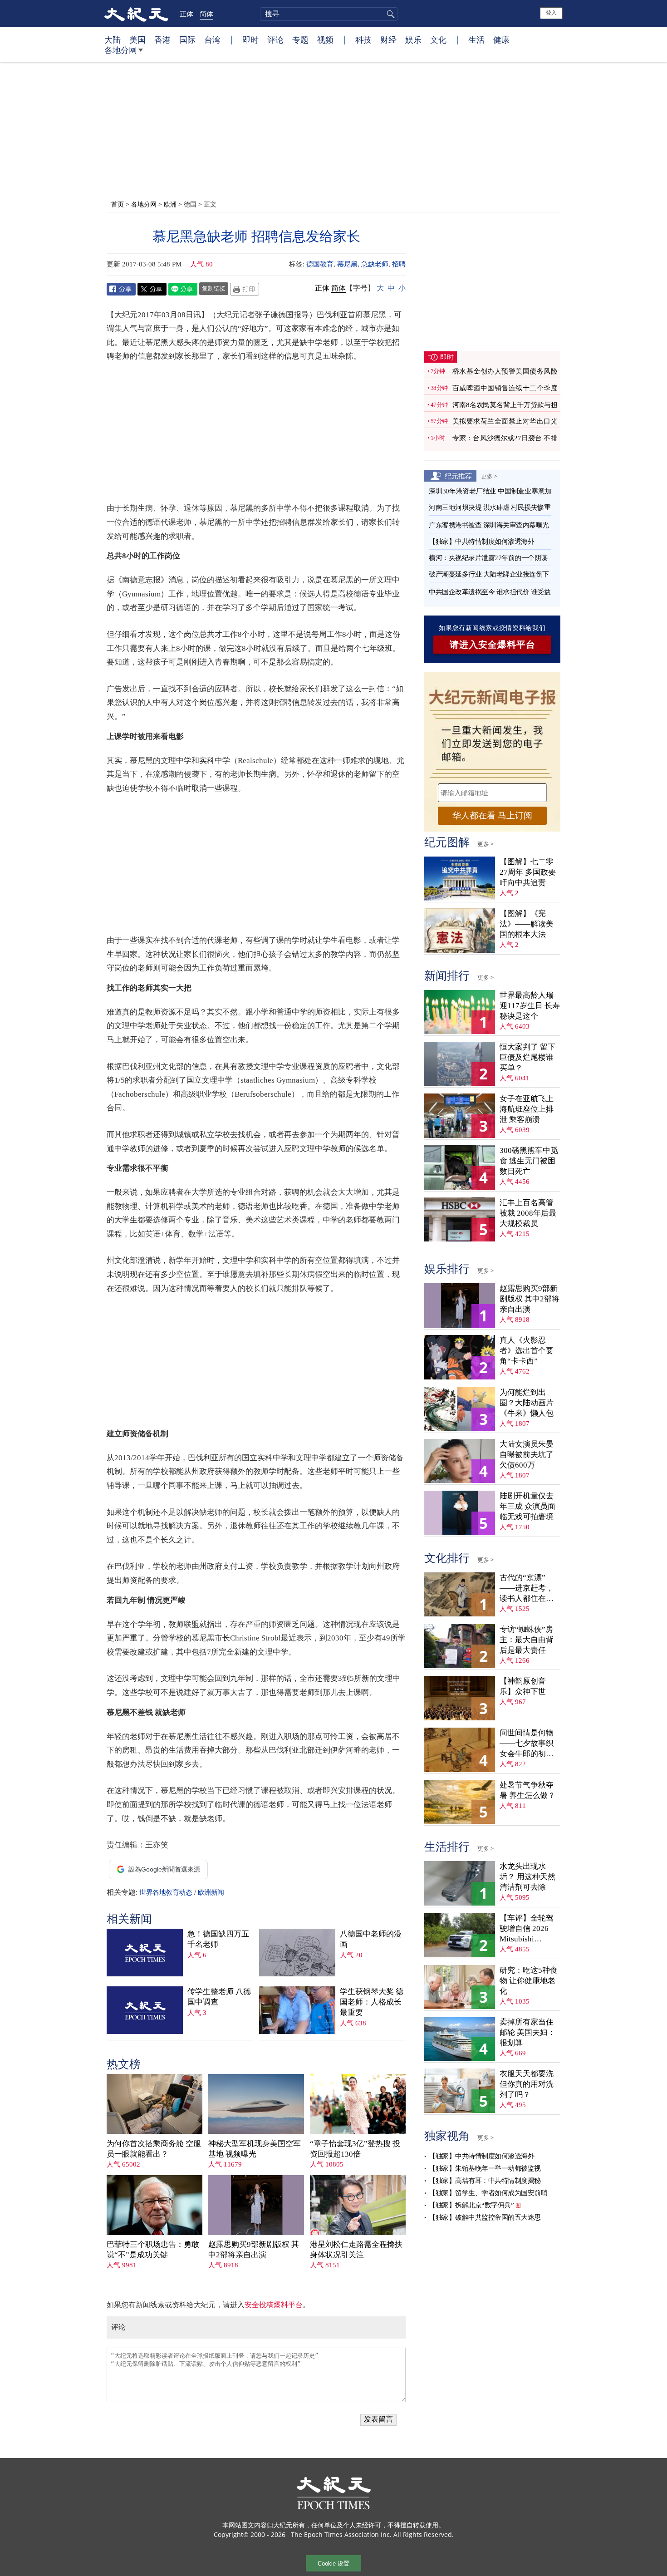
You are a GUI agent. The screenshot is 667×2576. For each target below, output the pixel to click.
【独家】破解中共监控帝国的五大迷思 (485, 2217)
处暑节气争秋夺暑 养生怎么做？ (527, 1790)
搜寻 (389, 14)
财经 (388, 39)
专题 (300, 39)
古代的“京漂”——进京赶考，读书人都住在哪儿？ (527, 1588)
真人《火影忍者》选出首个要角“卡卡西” (527, 1351)
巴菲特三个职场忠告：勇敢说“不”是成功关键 (153, 2250)
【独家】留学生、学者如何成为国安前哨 (488, 2193)
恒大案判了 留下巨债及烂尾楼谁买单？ (527, 1057)
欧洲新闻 (211, 1892)
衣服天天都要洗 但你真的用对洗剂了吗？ (527, 2084)
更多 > (489, 476)
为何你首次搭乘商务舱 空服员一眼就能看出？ (154, 2149)
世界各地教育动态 (166, 1892)
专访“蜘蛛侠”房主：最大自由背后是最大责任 (527, 1640)
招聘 (399, 264)
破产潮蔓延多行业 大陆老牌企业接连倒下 (489, 574)
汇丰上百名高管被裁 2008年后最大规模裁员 (528, 1213)
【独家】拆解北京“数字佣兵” (471, 2205)
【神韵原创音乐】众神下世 (523, 1686)
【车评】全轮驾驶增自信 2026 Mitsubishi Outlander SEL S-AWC (527, 1929)
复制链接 (214, 288)
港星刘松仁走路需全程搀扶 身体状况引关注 (356, 2250)
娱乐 (413, 39)
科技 (363, 39)
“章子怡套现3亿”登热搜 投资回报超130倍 (355, 2149)
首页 (118, 204)
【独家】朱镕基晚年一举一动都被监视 (485, 2168)
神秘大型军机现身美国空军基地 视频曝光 (255, 2149)
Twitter (152, 289)
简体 (206, 14)
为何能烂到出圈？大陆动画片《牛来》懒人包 (527, 1403)
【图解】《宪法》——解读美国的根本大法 (527, 924)
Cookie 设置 (333, 2564)
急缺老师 (375, 264)
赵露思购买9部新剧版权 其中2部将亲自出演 (254, 2250)
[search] (329, 14)
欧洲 (170, 204)
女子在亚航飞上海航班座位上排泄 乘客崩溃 (527, 1109)
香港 (162, 39)
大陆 (113, 39)
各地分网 (121, 50)
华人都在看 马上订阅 (492, 815)
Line (183, 289)
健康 (501, 39)
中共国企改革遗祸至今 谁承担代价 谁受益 (490, 592)
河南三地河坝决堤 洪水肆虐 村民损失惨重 (490, 507)
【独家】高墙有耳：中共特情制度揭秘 (485, 2181)
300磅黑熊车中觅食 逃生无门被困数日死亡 (529, 1161)
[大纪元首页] (136, 14)
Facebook (121, 289)
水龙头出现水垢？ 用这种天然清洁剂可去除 (527, 1877)
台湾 (212, 39)
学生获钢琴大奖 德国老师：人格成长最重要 (372, 2002)
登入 (551, 13)
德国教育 (320, 264)
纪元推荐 (458, 476)
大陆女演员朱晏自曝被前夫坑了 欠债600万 (527, 1455)
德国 (190, 204)
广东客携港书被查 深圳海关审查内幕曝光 (489, 525)
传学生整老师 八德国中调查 (219, 1997)
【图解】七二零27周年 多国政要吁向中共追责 (528, 872)
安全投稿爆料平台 (274, 2305)
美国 (137, 39)
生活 (476, 39)
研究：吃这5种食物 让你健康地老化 (529, 1981)
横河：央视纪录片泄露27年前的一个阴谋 (488, 558)
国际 (187, 39)
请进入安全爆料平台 (493, 645)
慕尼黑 (347, 264)
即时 (250, 39)
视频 (325, 39)
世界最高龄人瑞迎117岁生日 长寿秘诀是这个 (530, 1006)
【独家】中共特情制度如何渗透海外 (481, 542)
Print (245, 289)
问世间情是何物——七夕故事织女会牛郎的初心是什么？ (527, 1744)
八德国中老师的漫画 (371, 1939)
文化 (438, 39)
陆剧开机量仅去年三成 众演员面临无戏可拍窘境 (527, 1506)
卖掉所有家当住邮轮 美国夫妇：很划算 (527, 2032)
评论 (275, 39)
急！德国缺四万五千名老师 (218, 1939)
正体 (186, 14)
